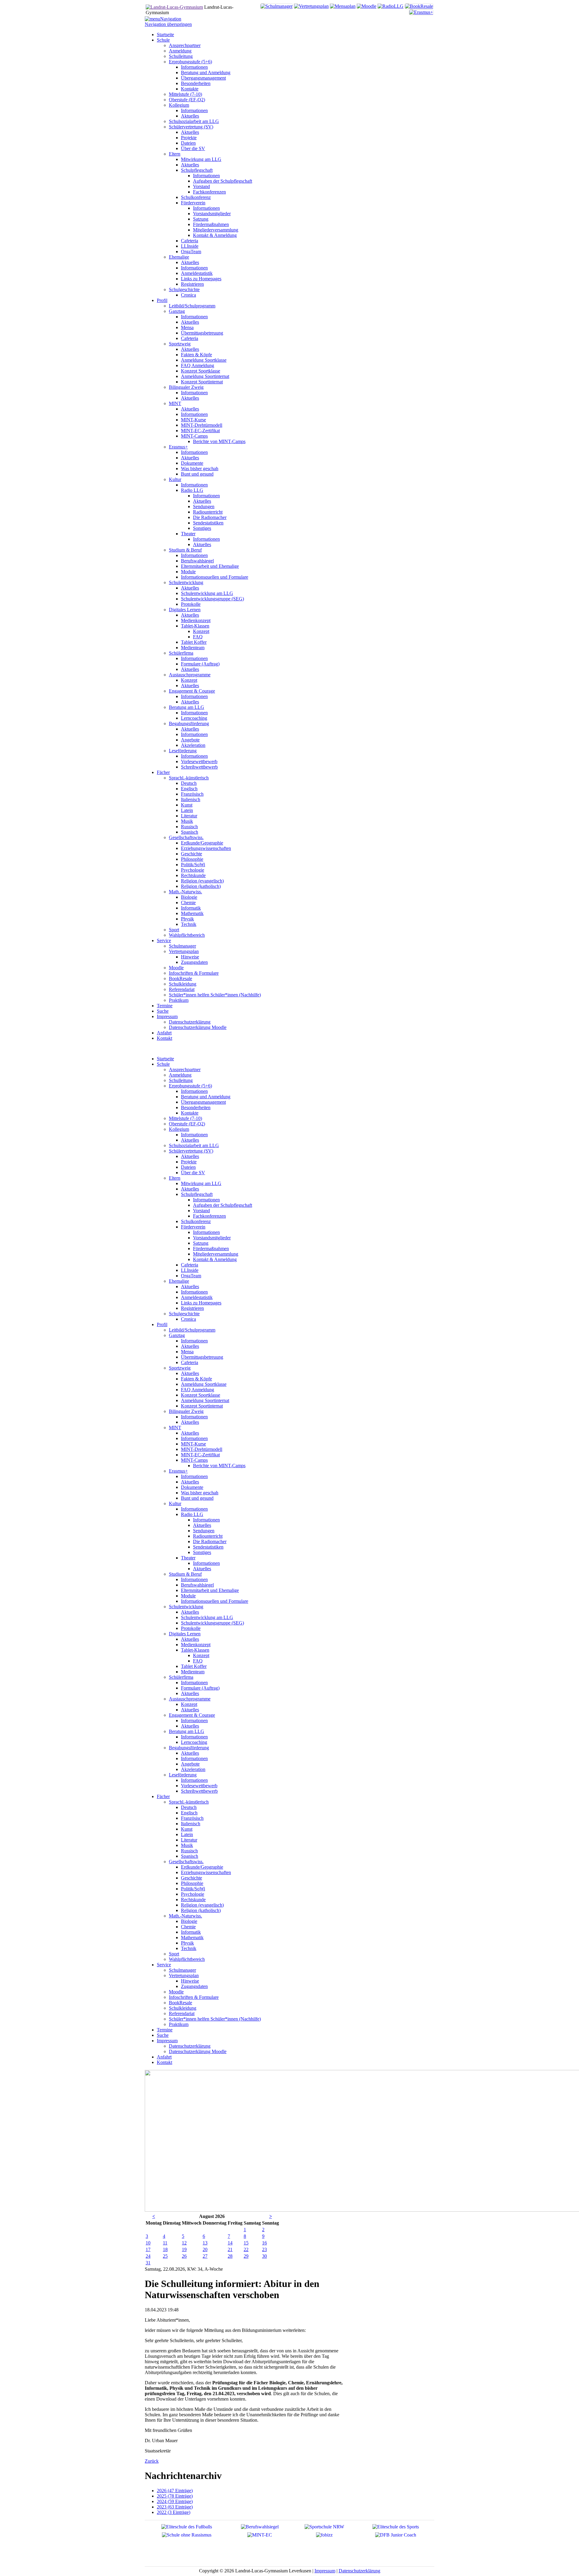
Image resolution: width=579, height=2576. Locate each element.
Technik (189, 1948)
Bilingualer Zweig (186, 1411)
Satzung (201, 1243)
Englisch (189, 1813)
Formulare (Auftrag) (200, 1688)
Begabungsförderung (189, 1748)
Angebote (190, 1764)
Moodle (176, 1992)
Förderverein (193, 1227)
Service (164, 1965)
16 (264, 2243)
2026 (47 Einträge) (175, 2491)
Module (188, 1596)
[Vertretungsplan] (311, 6)
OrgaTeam (191, 1276)
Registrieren (192, 1308)
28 (230, 2256)
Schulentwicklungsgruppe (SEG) (212, 1623)
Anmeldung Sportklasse (204, 1384)
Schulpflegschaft (197, 1194)
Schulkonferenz (196, 1221)
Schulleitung (181, 1080)
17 (148, 2249)
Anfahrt (164, 2057)
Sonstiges (202, 1552)
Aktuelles (190, 1140)
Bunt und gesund (197, 1498)
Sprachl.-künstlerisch (189, 1802)
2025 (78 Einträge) (175, 2496)
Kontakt (165, 2062)
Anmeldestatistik (197, 1297)
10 (148, 2243)
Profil (162, 1324)
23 (264, 2249)
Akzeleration (193, 1769)
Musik (187, 1845)
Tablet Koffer (194, 1666)
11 (165, 2243)
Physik (187, 1943)
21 (230, 2249)
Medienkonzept (196, 1645)
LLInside (190, 1270)
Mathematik (192, 1938)
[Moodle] (367, 6)
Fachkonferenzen (209, 1216)
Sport (174, 1954)
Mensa (187, 1352)
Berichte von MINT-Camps (219, 1466)
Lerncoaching (194, 1742)
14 (230, 2243)
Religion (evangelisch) (202, 1905)
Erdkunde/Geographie (202, 1867)
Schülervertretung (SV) (191, 1151)
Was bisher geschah (200, 1493)
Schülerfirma (181, 1677)
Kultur (175, 1503)
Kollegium (179, 1129)
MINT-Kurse (193, 1444)
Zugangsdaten (194, 1986)
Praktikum (179, 2024)
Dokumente (192, 1487)
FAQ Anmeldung (198, 1390)
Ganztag (177, 1335)
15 (246, 2243)
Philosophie (192, 1883)
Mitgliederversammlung (216, 1254)
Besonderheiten (196, 1107)
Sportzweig (180, 1368)
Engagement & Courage (192, 1715)
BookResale (180, 2003)
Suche (163, 2035)
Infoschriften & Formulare (194, 1997)
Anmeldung (180, 1075)
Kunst (187, 1829)
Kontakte (190, 1113)
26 (184, 2256)
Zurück (152, 2461)
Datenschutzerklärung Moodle (198, 2051)
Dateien (188, 1167)
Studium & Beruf (185, 1574)
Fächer (163, 1796)
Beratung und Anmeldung (206, 1097)
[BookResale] (419, 6)
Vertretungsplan (184, 1975)
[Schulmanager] (277, 6)
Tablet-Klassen (195, 1650)
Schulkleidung (183, 2008)
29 (246, 2256)
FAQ (198, 1661)
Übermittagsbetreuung (202, 1357)
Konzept (201, 1655)
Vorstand (201, 1211)
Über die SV (193, 1173)
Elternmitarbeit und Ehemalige (210, 1590)
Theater (188, 1558)
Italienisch (191, 1824)
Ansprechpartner (185, 1069)
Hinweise (190, 1981)
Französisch (192, 1818)
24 (148, 2256)
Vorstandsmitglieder (212, 1238)
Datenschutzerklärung (190, 2046)
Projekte (189, 1162)
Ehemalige (179, 1281)
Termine (165, 2030)
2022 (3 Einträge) (174, 2512)
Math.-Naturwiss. (185, 1916)
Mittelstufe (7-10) (185, 1118)
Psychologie (193, 1894)
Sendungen (204, 1531)
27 (205, 2256)
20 (205, 2249)
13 (205, 2243)
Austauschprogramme (190, 1699)
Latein (187, 1834)
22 (246, 2249)
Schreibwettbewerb (199, 1791)
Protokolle (191, 1628)
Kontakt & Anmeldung (215, 1259)
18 (165, 2249)
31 (148, 2263)
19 (184, 2249)
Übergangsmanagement (203, 1102)
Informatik (191, 1932)
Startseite (165, 1059)
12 (184, 2243)
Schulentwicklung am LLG (207, 1617)
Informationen (194, 1091)
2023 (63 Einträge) (175, 2507)
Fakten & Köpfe (196, 1379)
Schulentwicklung (186, 1607)
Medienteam (193, 1672)
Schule (163, 1064)
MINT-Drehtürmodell (202, 1449)
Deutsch (189, 1807)
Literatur (189, 1840)
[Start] (174, 7)
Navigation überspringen (168, 24)
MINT (175, 1428)
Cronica (188, 1319)
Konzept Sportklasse (201, 1395)
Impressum (167, 2041)
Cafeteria (190, 1265)
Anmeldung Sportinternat (205, 1400)
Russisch (189, 1851)
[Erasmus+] (421, 12)
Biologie (189, 1921)
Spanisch (190, 1856)
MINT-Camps (194, 1460)
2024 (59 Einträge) (175, 2501)
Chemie (188, 1927)
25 (165, 2256)
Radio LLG (192, 1514)
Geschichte (191, 1878)
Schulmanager (182, 1970)
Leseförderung (183, 1775)
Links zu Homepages (201, 1303)
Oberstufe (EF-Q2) (187, 1124)
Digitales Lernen (185, 1634)
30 (264, 2256)
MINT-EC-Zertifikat (200, 1455)
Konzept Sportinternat (202, 1406)
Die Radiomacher (210, 1541)
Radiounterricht (208, 1536)
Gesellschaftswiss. (186, 1862)
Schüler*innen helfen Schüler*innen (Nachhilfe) (215, 2019)
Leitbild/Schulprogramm (192, 1330)
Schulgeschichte (184, 1314)
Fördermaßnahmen (211, 1249)
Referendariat (182, 2013)
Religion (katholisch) (201, 1910)
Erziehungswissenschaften (206, 1872)
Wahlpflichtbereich (187, 1959)
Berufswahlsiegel (197, 1585)
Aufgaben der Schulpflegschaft (223, 1205)
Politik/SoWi (193, 1889)
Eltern (175, 1178)
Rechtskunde (193, 1900)
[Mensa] (343, 6)
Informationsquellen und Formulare (215, 1601)
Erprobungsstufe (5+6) (190, 1086)
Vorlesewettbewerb (199, 1786)
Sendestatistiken (208, 1547)
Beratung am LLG (187, 1731)
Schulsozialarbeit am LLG (194, 1145)
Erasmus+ (178, 1471)
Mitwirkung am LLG (201, 1183)
